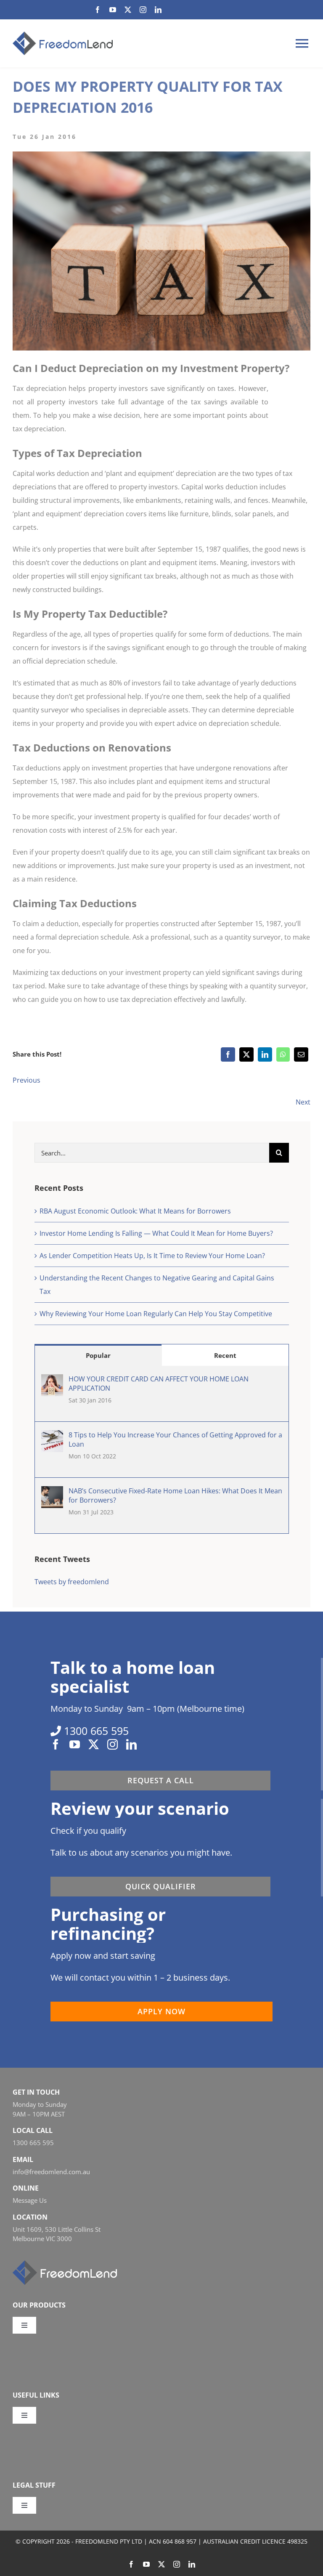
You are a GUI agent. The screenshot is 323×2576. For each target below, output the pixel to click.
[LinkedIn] (265, 1054)
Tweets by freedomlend (72, 1582)
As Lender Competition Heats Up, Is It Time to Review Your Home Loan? (152, 1256)
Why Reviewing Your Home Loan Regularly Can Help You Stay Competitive (156, 1314)
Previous (26, 1080)
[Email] (301, 1054)
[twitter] (128, 10)
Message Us (30, 2200)
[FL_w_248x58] (65, 2264)
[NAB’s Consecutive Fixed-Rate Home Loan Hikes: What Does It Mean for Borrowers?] (52, 1493)
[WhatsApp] (283, 1054)
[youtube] (113, 10)
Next (303, 1102)
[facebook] (98, 10)
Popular (98, 1355)
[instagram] (143, 10)
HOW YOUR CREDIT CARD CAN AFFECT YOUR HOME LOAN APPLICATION (159, 1384)
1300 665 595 (33, 2143)
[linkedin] (158, 10)
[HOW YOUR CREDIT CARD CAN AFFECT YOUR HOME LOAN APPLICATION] (52, 1381)
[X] (246, 1054)
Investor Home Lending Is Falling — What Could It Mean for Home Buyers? (156, 1233)
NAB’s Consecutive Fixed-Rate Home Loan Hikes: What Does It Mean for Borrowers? (175, 1495)
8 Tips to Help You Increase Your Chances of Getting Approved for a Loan (175, 1439)
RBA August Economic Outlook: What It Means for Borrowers (135, 1211)
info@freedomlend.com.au (51, 2172)
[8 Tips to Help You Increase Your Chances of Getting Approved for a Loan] (52, 1437)
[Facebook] (228, 1054)
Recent (225, 1355)
